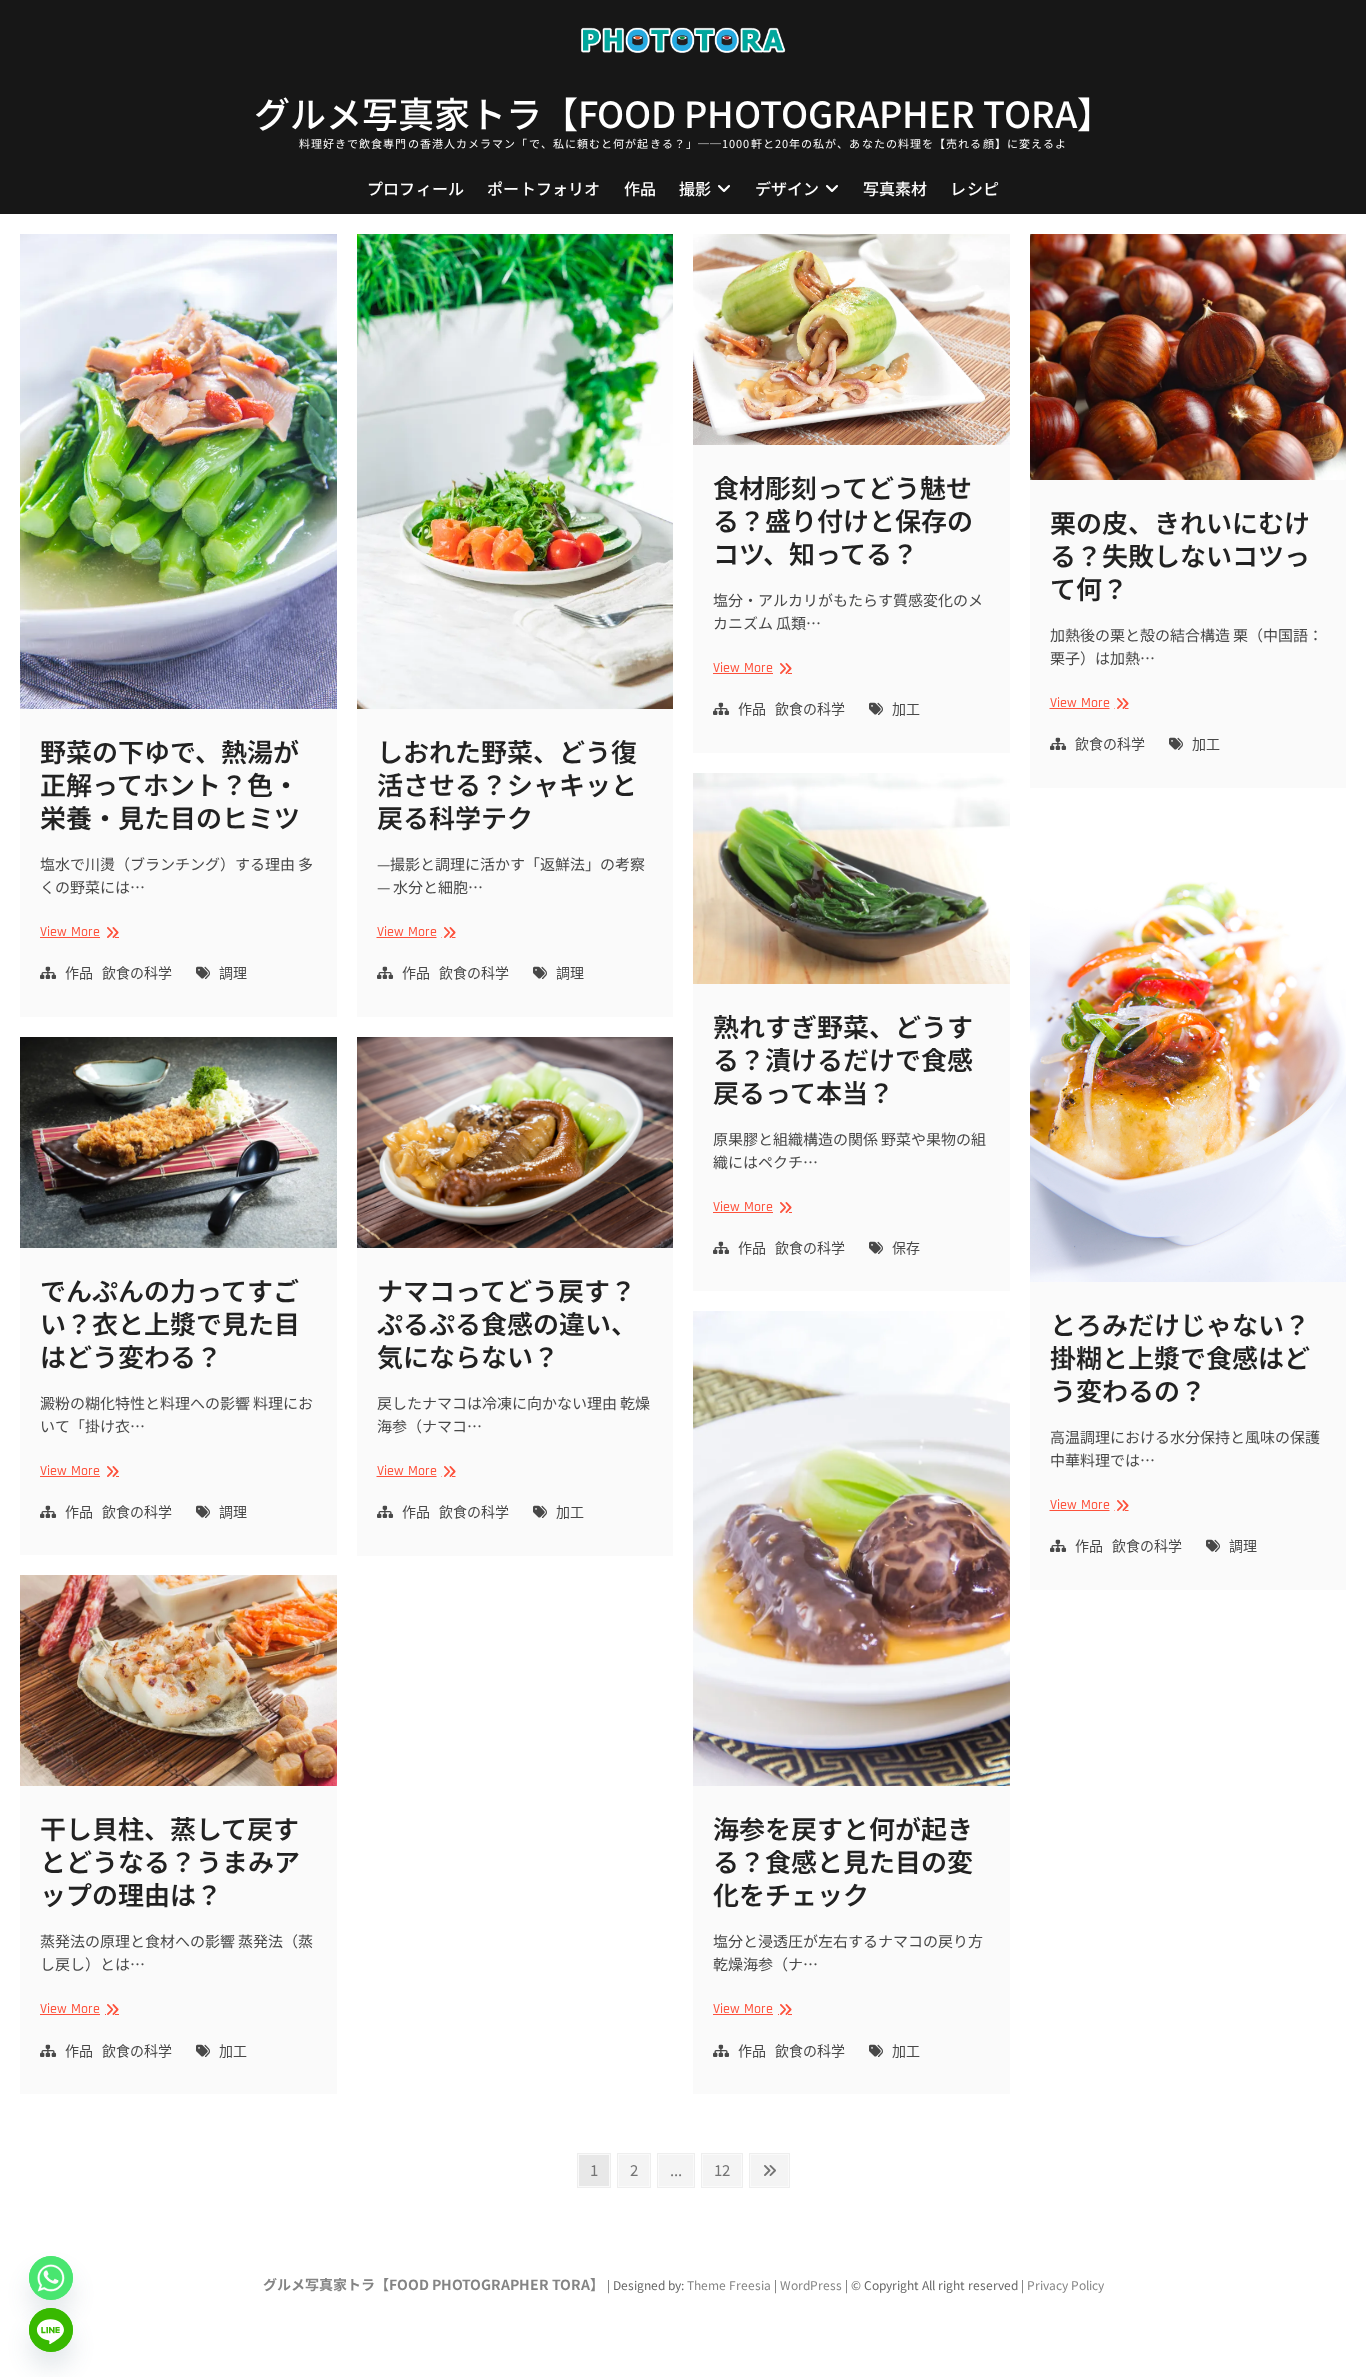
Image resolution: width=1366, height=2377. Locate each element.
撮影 (695, 188)
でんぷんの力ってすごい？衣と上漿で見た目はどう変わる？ (170, 1322)
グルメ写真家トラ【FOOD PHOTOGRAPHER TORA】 (683, 112)
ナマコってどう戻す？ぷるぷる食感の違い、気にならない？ (507, 1322)
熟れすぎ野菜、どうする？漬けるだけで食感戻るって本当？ (843, 1058)
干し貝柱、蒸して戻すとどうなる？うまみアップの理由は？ (170, 1860)
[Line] (51, 2330)
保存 (906, 1249)
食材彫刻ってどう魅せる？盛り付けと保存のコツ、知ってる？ (843, 519)
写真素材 (895, 188)
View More (77, 932)
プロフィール (415, 188)
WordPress (811, 2284)
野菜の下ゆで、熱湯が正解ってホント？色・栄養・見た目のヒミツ (170, 783)
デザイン (787, 188)
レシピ (974, 188)
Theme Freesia (729, 2284)
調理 (233, 974)
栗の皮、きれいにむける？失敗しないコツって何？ (1180, 554)
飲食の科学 (137, 974)
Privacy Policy (1065, 2284)
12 (727, 2169)
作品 (640, 188)
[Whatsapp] (51, 2278)
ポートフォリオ (543, 188)
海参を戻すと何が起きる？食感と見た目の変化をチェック (843, 1860)
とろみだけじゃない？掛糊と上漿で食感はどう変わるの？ (1180, 1356)
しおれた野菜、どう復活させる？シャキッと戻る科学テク (507, 783)
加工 (906, 710)
